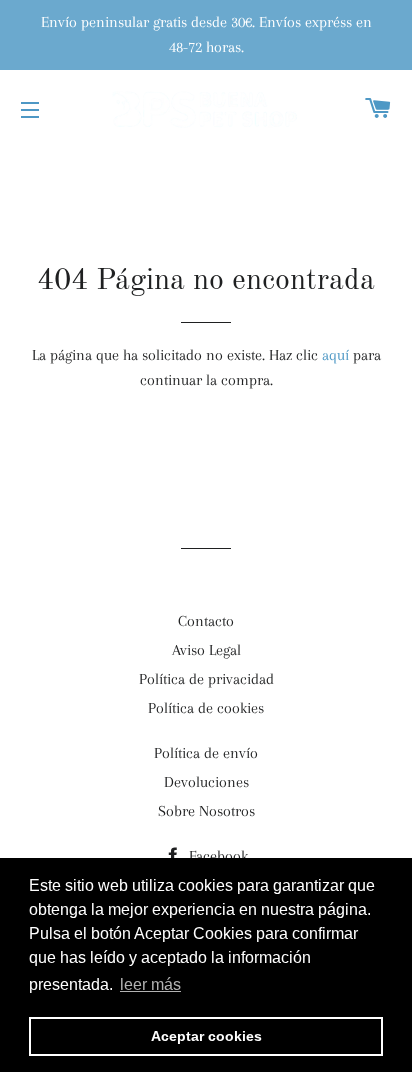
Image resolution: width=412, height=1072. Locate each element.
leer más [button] (150, 984)
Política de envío (206, 753)
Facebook (216, 856)
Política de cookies (206, 708)
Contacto (206, 621)
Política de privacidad (206, 679)
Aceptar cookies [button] (206, 1036)
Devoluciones (206, 782)
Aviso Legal (206, 650)
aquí (335, 355)
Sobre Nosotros (206, 811)
